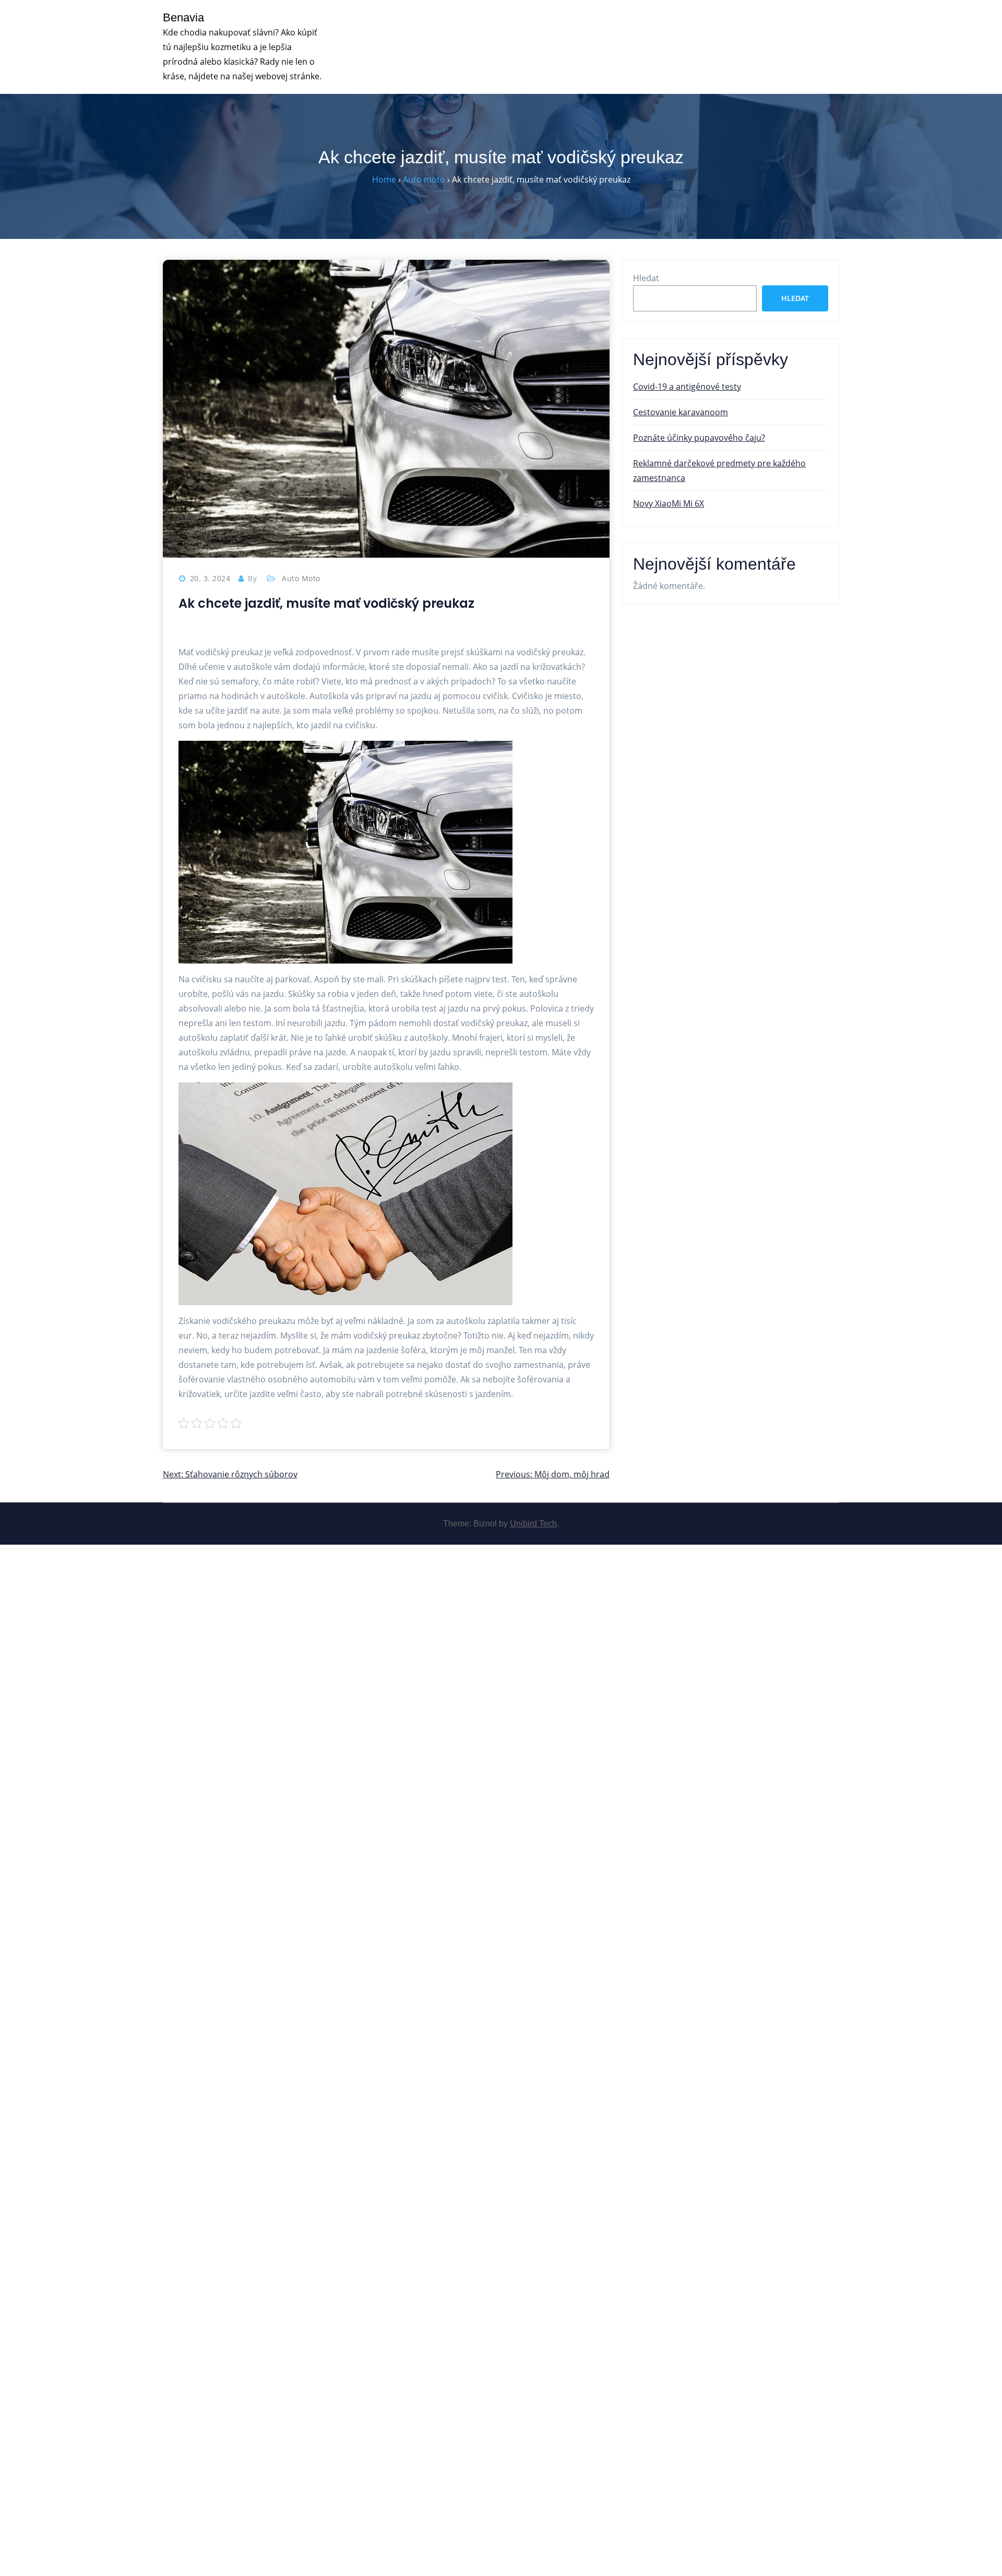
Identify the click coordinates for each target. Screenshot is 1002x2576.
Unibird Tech (533, 1524)
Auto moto (301, 578)
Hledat (646, 278)
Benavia (183, 17)
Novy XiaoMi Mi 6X (669, 503)
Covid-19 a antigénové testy (687, 387)
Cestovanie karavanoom (681, 412)
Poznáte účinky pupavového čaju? (699, 438)
